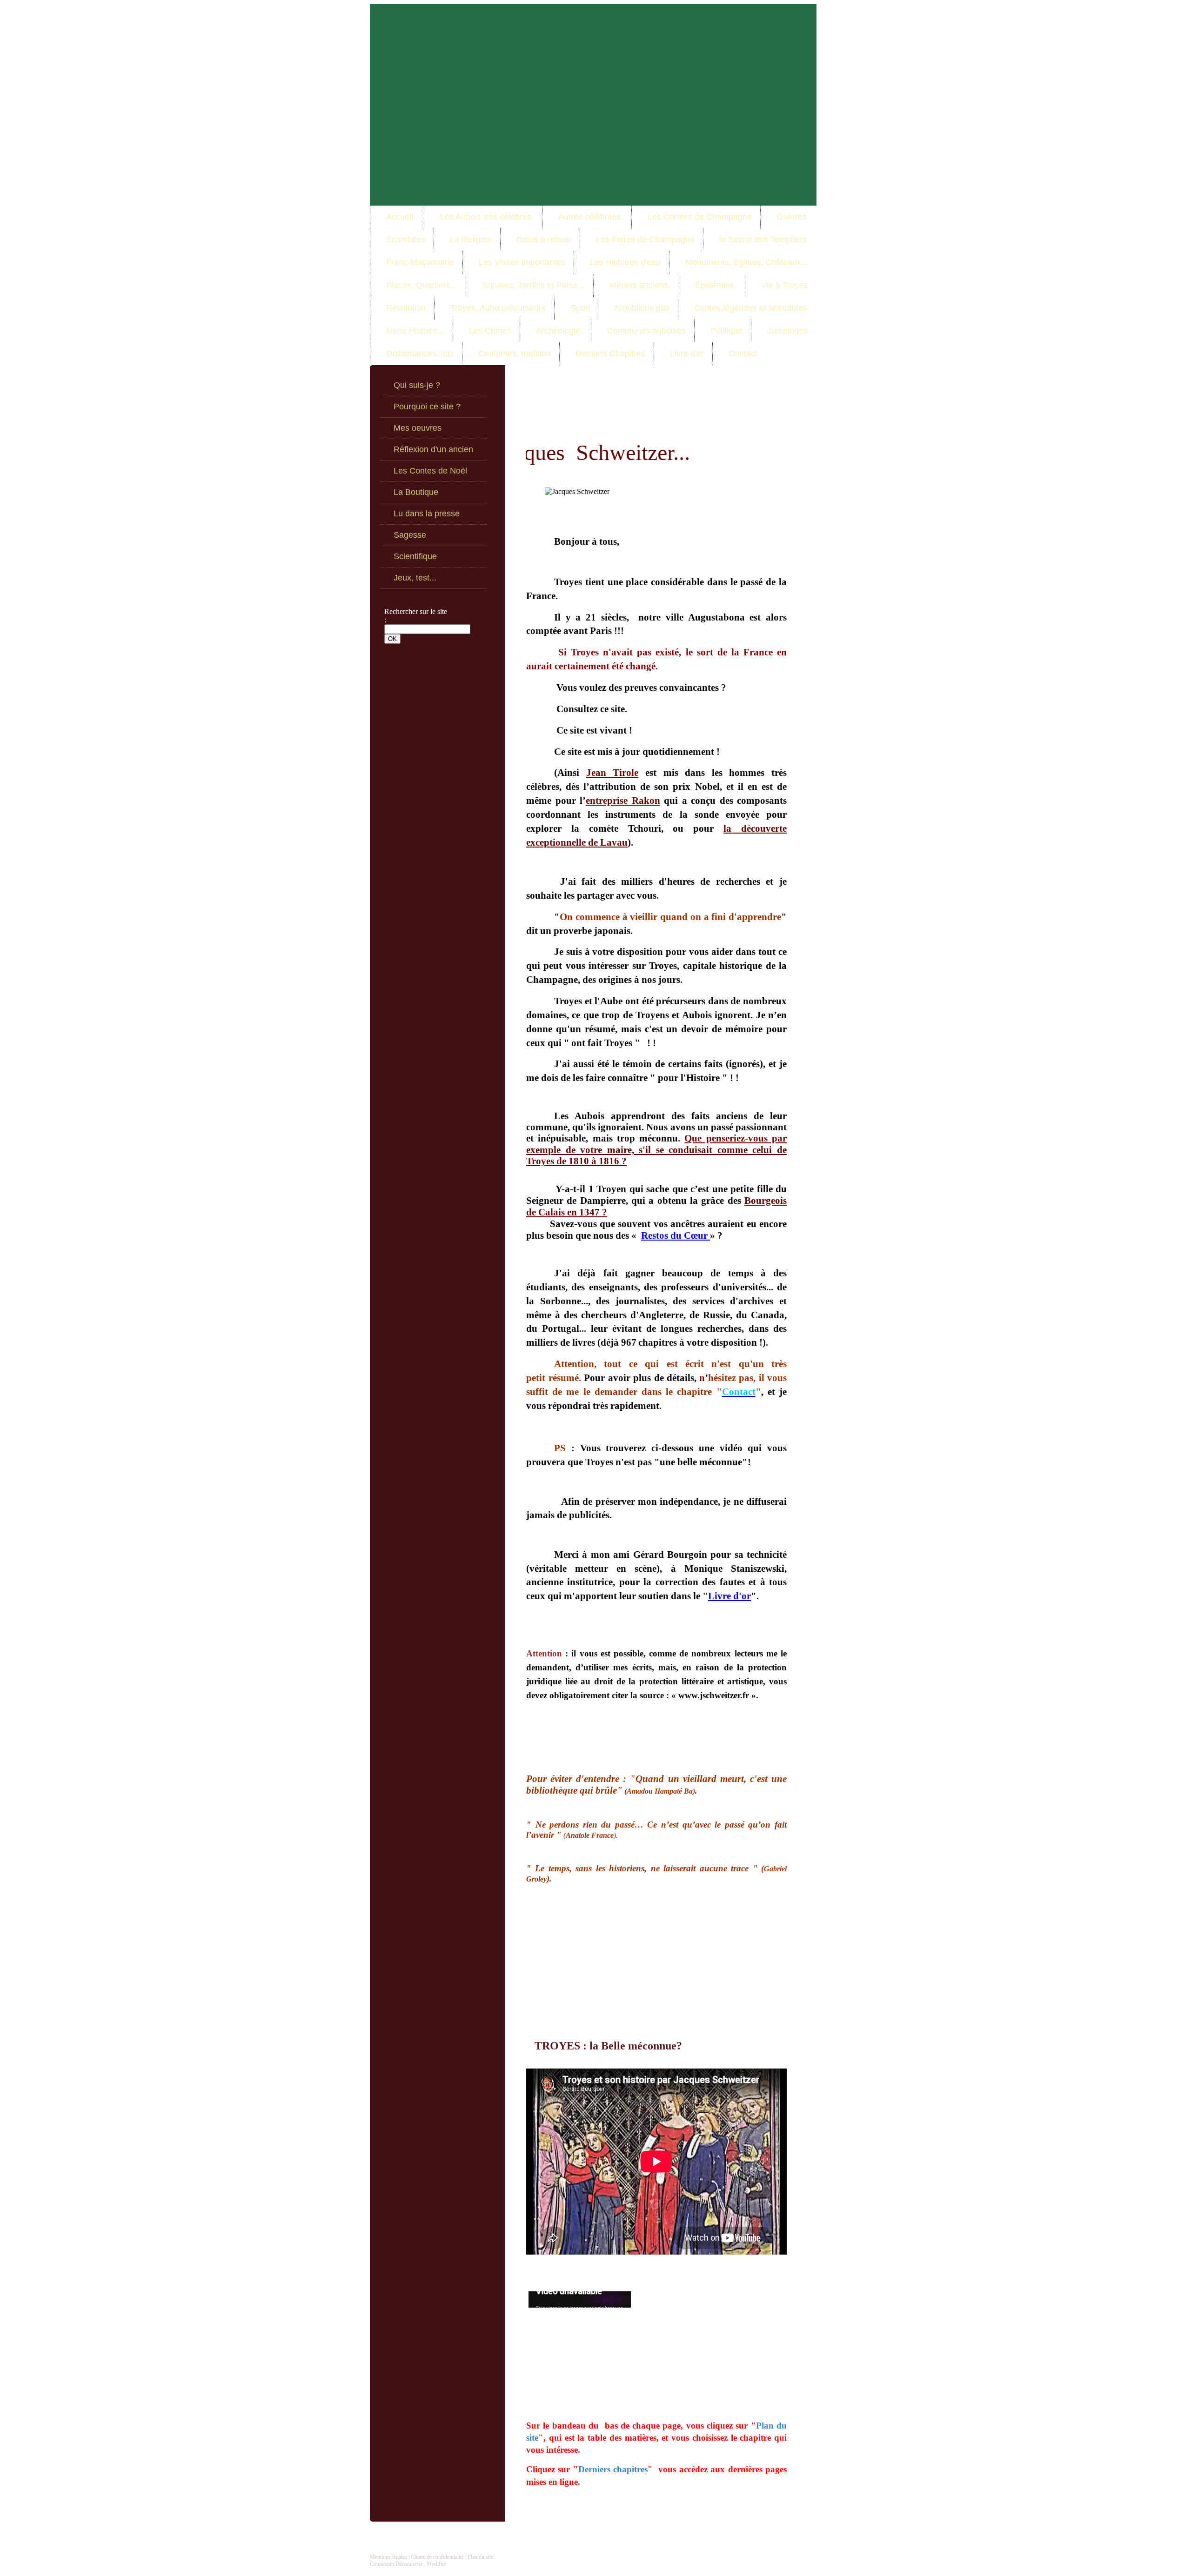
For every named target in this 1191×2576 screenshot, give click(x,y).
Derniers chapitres (613, 2469)
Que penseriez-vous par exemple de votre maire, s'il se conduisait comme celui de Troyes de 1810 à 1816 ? (656, 1150)
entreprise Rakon (623, 801)
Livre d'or (729, 1596)
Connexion (382, 2564)
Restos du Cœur (676, 1235)
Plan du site (480, 2557)
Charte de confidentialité (437, 2557)
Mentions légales (388, 2557)
